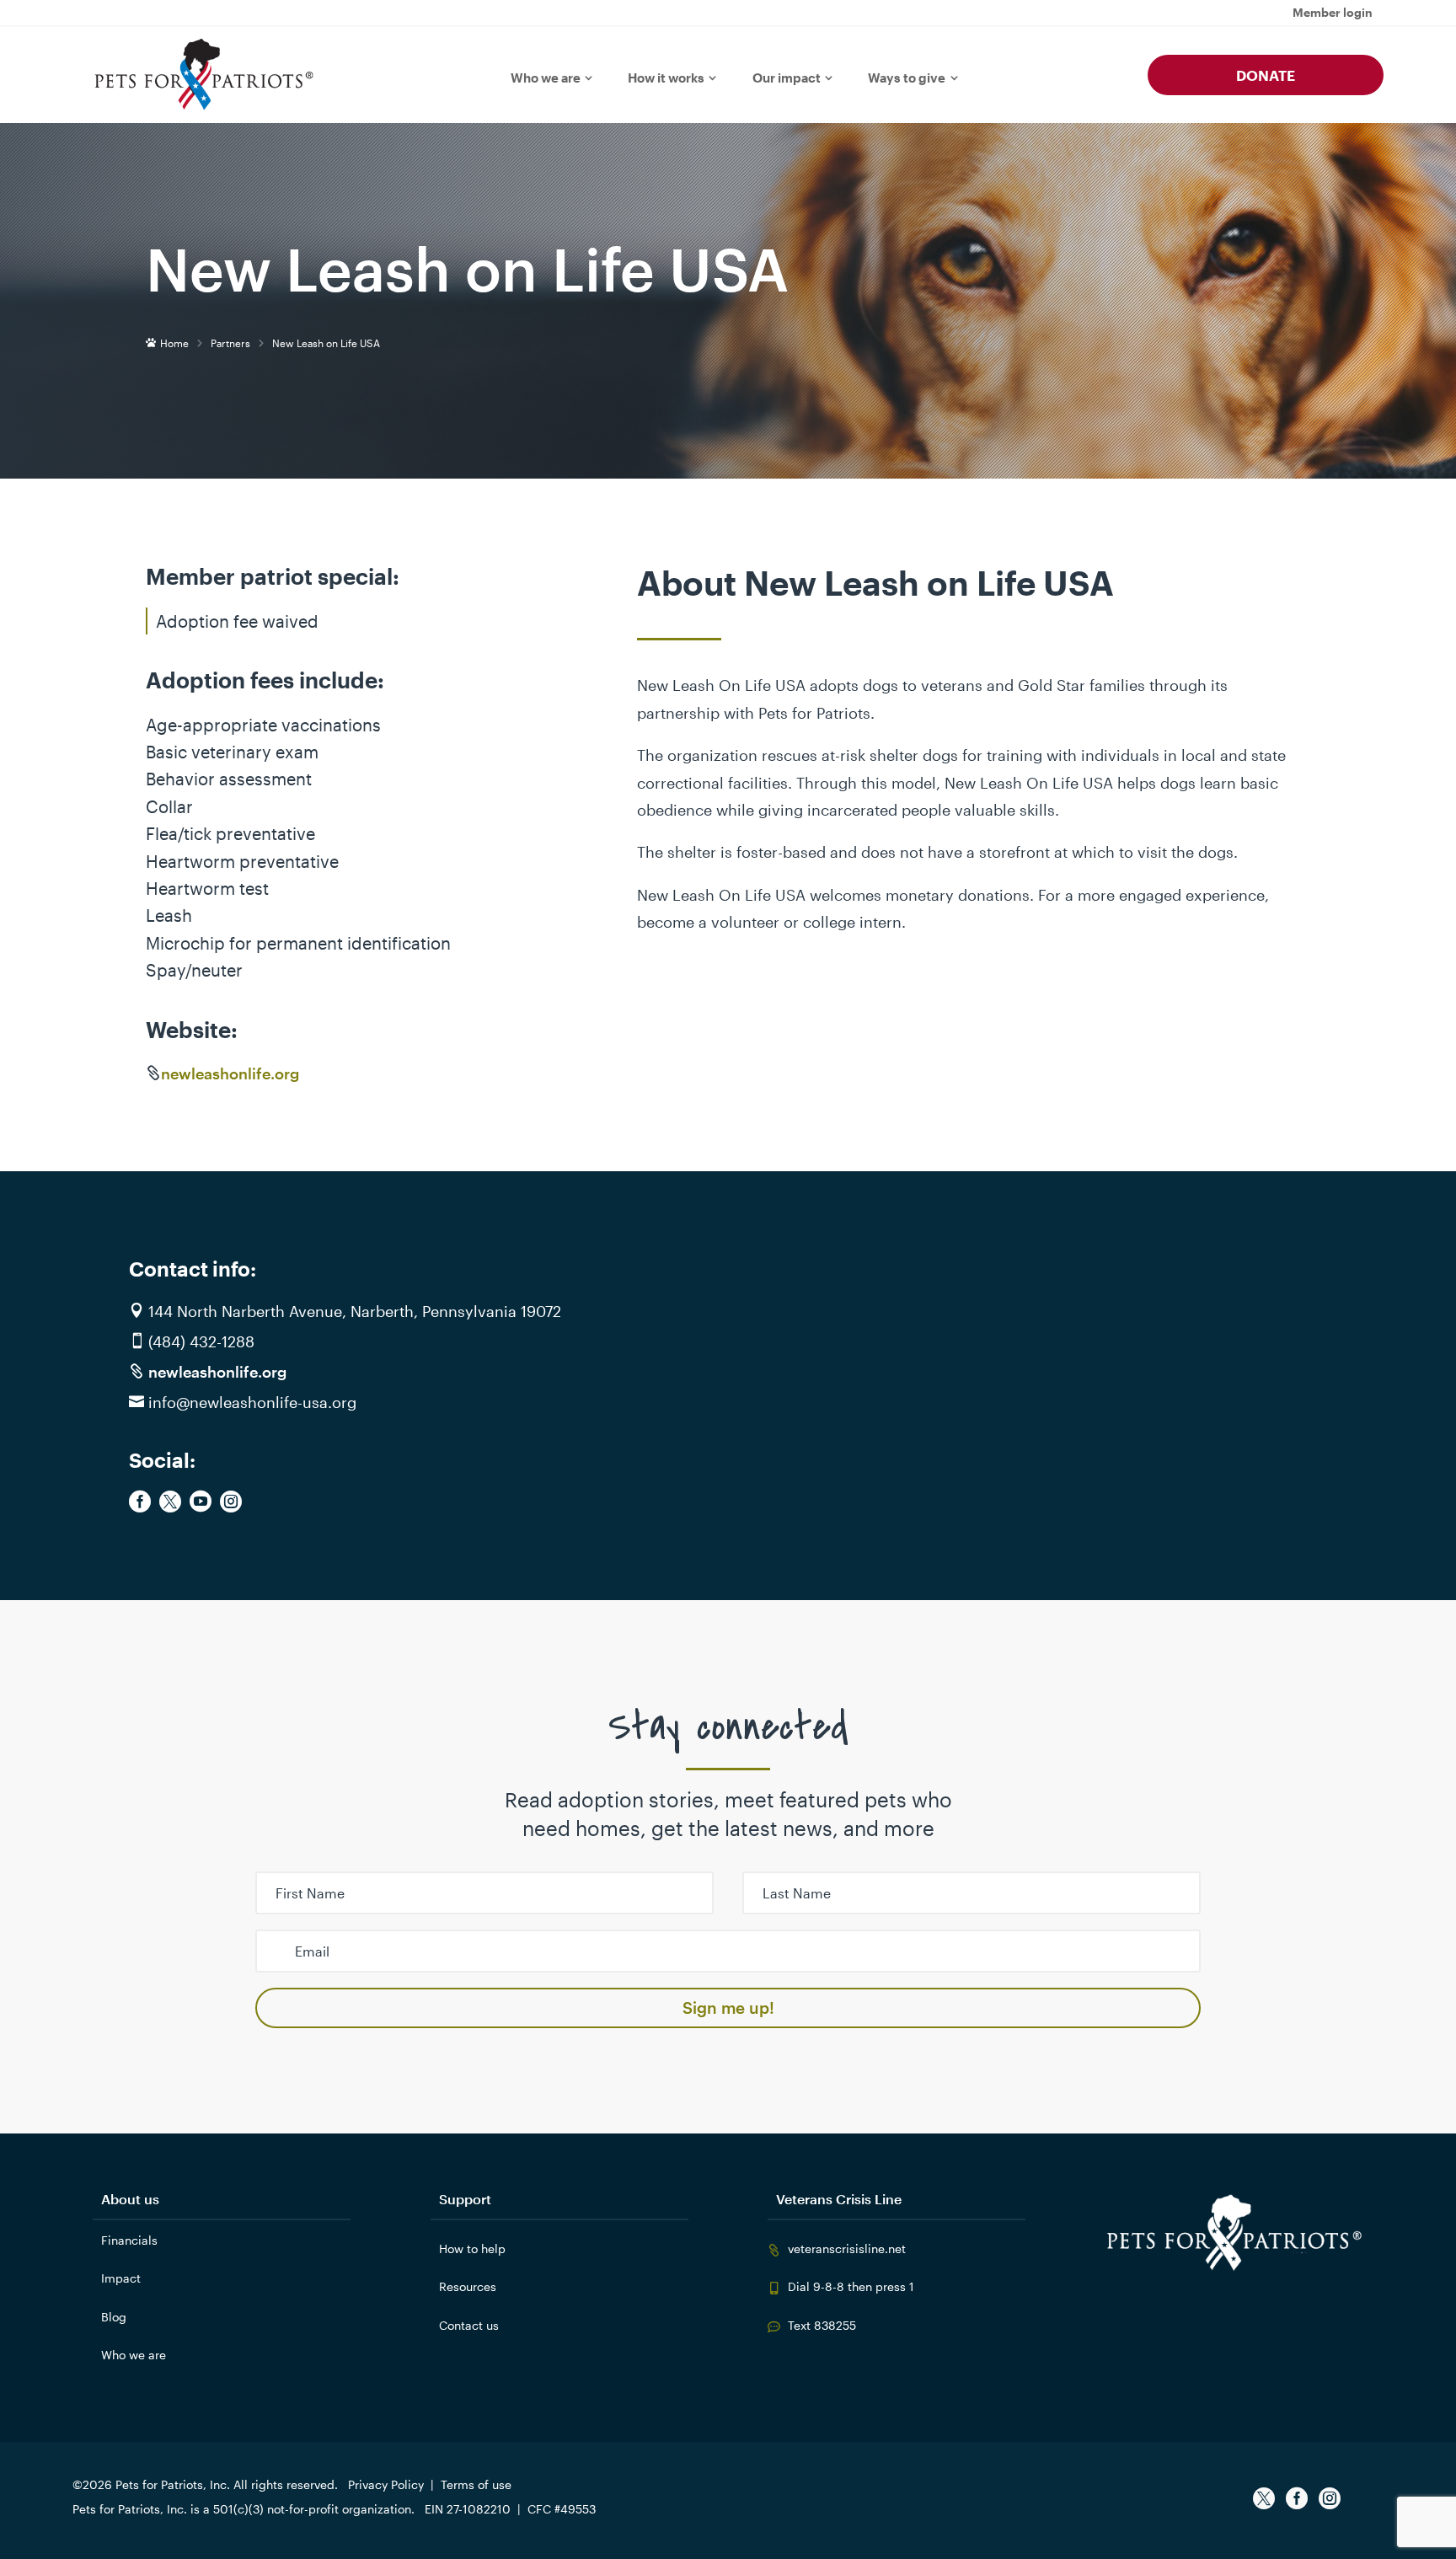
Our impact (787, 78)
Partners (230, 343)
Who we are (546, 78)
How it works (666, 78)
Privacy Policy (386, 2484)
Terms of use (476, 2484)
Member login (1333, 13)
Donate (1266, 75)
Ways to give (907, 78)
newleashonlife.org (230, 1073)
